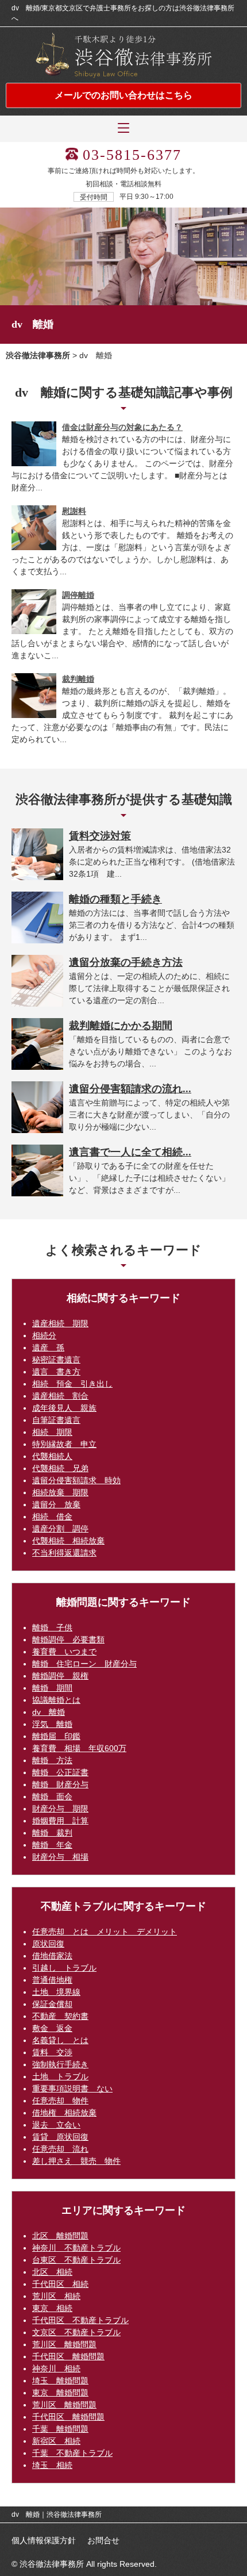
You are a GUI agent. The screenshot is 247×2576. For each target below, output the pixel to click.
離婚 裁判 (52, 1833)
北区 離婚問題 (60, 2236)
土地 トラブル (60, 2076)
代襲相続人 (52, 1456)
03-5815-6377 (132, 155)
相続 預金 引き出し (72, 1384)
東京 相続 (52, 2308)
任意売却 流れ (60, 2149)
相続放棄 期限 (60, 1492)
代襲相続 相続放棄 (68, 1541)
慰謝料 (74, 511)
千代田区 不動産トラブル (80, 2320)
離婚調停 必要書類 (68, 1640)
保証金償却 (52, 2004)
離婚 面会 (52, 1796)
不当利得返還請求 (64, 1553)
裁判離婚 (78, 679)
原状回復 (48, 1944)
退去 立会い (56, 2125)
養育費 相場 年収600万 (79, 1748)
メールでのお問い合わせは (123, 95)
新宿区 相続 (56, 2441)
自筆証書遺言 (56, 1420)
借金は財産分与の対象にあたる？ (122, 427)
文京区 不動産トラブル (76, 2332)
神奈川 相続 (56, 2368)
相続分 (44, 1335)
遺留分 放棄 (56, 1504)
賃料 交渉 (52, 2052)
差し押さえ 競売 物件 (76, 2161)
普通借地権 (52, 1980)
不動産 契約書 (60, 2016)
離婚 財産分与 (60, 1784)
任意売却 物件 (60, 2101)
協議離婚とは (56, 1700)
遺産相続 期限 (60, 1323)
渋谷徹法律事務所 (38, 355)
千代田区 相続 (60, 2284)
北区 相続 (52, 2272)
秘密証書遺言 (56, 1360)
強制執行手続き (60, 2064)
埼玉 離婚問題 (60, 2381)
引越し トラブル (64, 1968)
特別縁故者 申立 (64, 1444)
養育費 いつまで (64, 1652)
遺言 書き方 (56, 1372)
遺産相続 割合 (60, 1396)
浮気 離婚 (52, 1724)
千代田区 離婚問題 (68, 2356)
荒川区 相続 (56, 2296)
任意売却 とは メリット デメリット (105, 1932)
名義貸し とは (60, 2040)
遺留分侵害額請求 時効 (76, 1480)
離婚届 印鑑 (56, 1736)
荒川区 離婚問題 (64, 2344)
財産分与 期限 (60, 1809)
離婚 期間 (52, 1688)
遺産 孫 (48, 1347)
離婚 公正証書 (60, 1772)
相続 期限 (52, 1432)
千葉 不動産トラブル (72, 2453)
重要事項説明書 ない (72, 2089)
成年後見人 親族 (64, 1408)
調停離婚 (78, 595)
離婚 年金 (52, 1845)
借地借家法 (52, 1956)
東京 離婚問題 (60, 2393)
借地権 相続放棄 (64, 2113)
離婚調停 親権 (60, 1676)
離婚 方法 (52, 1760)
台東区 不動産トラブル (76, 2260)
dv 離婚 (49, 1712)
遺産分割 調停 (60, 1529)
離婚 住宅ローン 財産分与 (84, 1664)
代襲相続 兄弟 (60, 1468)
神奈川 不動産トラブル (76, 2248)
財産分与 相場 (60, 1857)
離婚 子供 (52, 1627)
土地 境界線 (56, 1992)
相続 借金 (52, 1517)
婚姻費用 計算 (60, 1821)
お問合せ (103, 2540)
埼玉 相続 (52, 2465)
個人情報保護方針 (44, 2540)
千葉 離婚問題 (60, 2429)
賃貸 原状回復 (60, 2137)
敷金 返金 (52, 2028)
